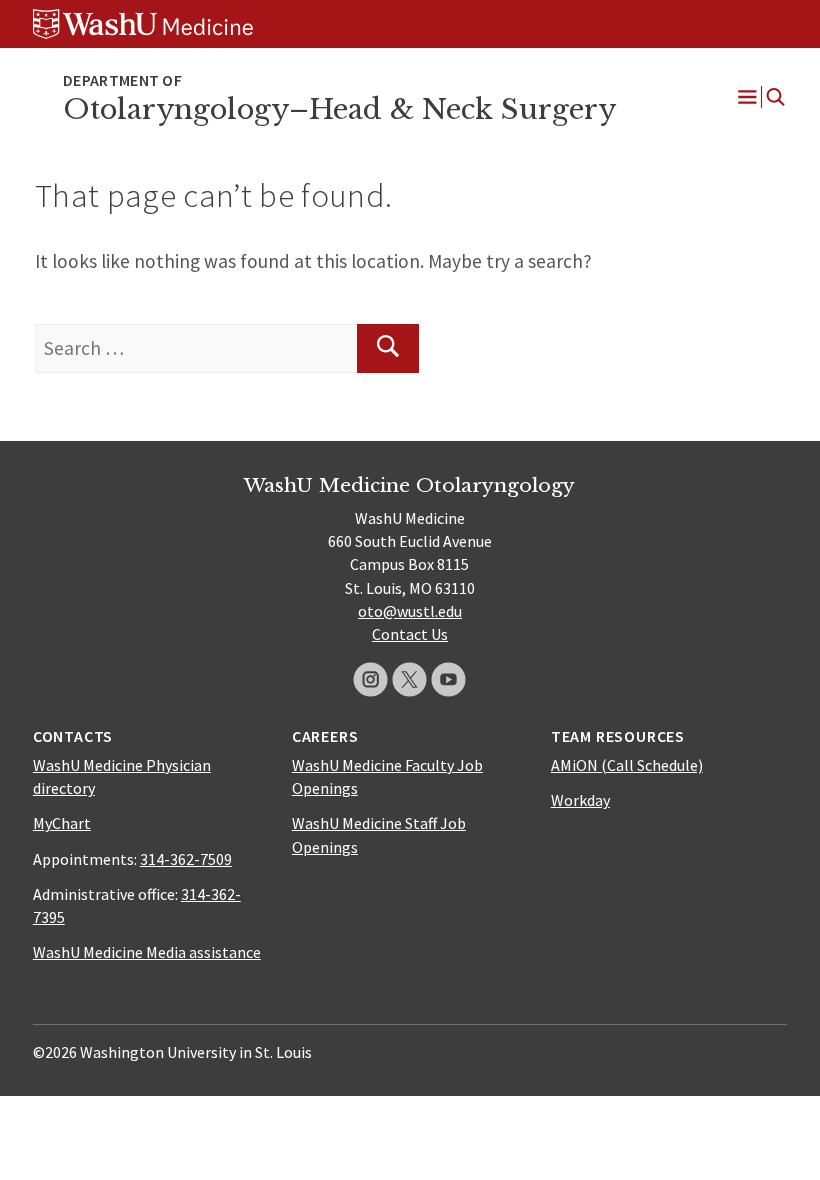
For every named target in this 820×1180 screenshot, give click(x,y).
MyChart (62, 823)
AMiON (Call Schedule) (627, 765)
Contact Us (410, 634)
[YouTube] (448, 679)
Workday (580, 800)
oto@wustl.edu (410, 611)
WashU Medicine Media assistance (147, 952)
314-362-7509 (186, 859)
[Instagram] (370, 679)
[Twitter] (409, 679)
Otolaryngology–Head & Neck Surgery (339, 109)
